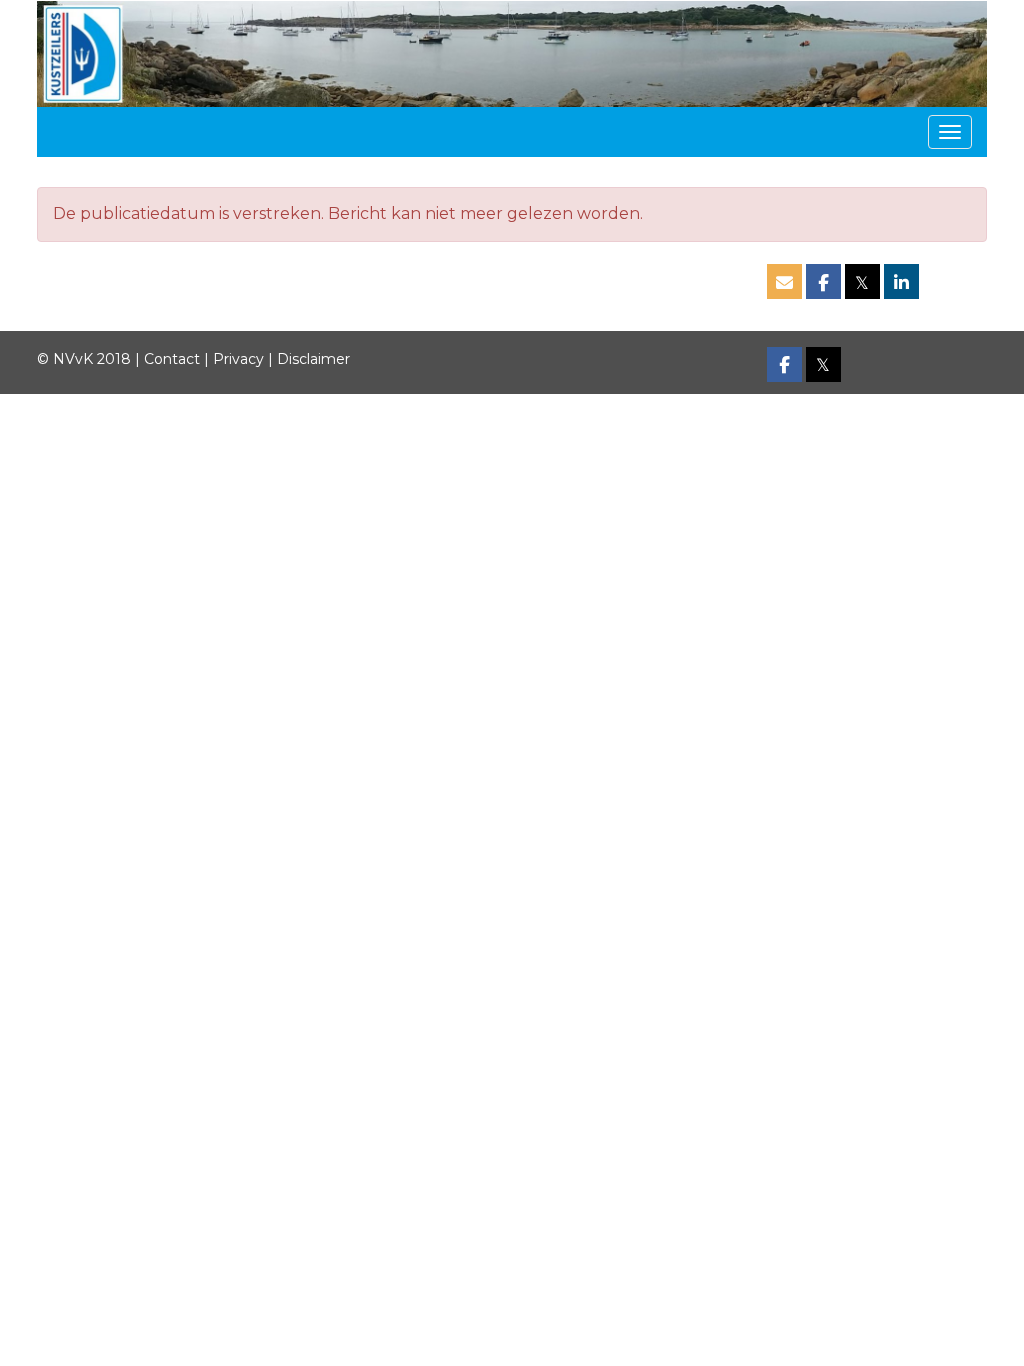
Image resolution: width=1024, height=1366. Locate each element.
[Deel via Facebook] (823, 283)
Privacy (238, 359)
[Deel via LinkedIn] (901, 283)
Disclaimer (313, 359)
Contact (172, 359)
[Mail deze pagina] (784, 283)
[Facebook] (784, 366)
